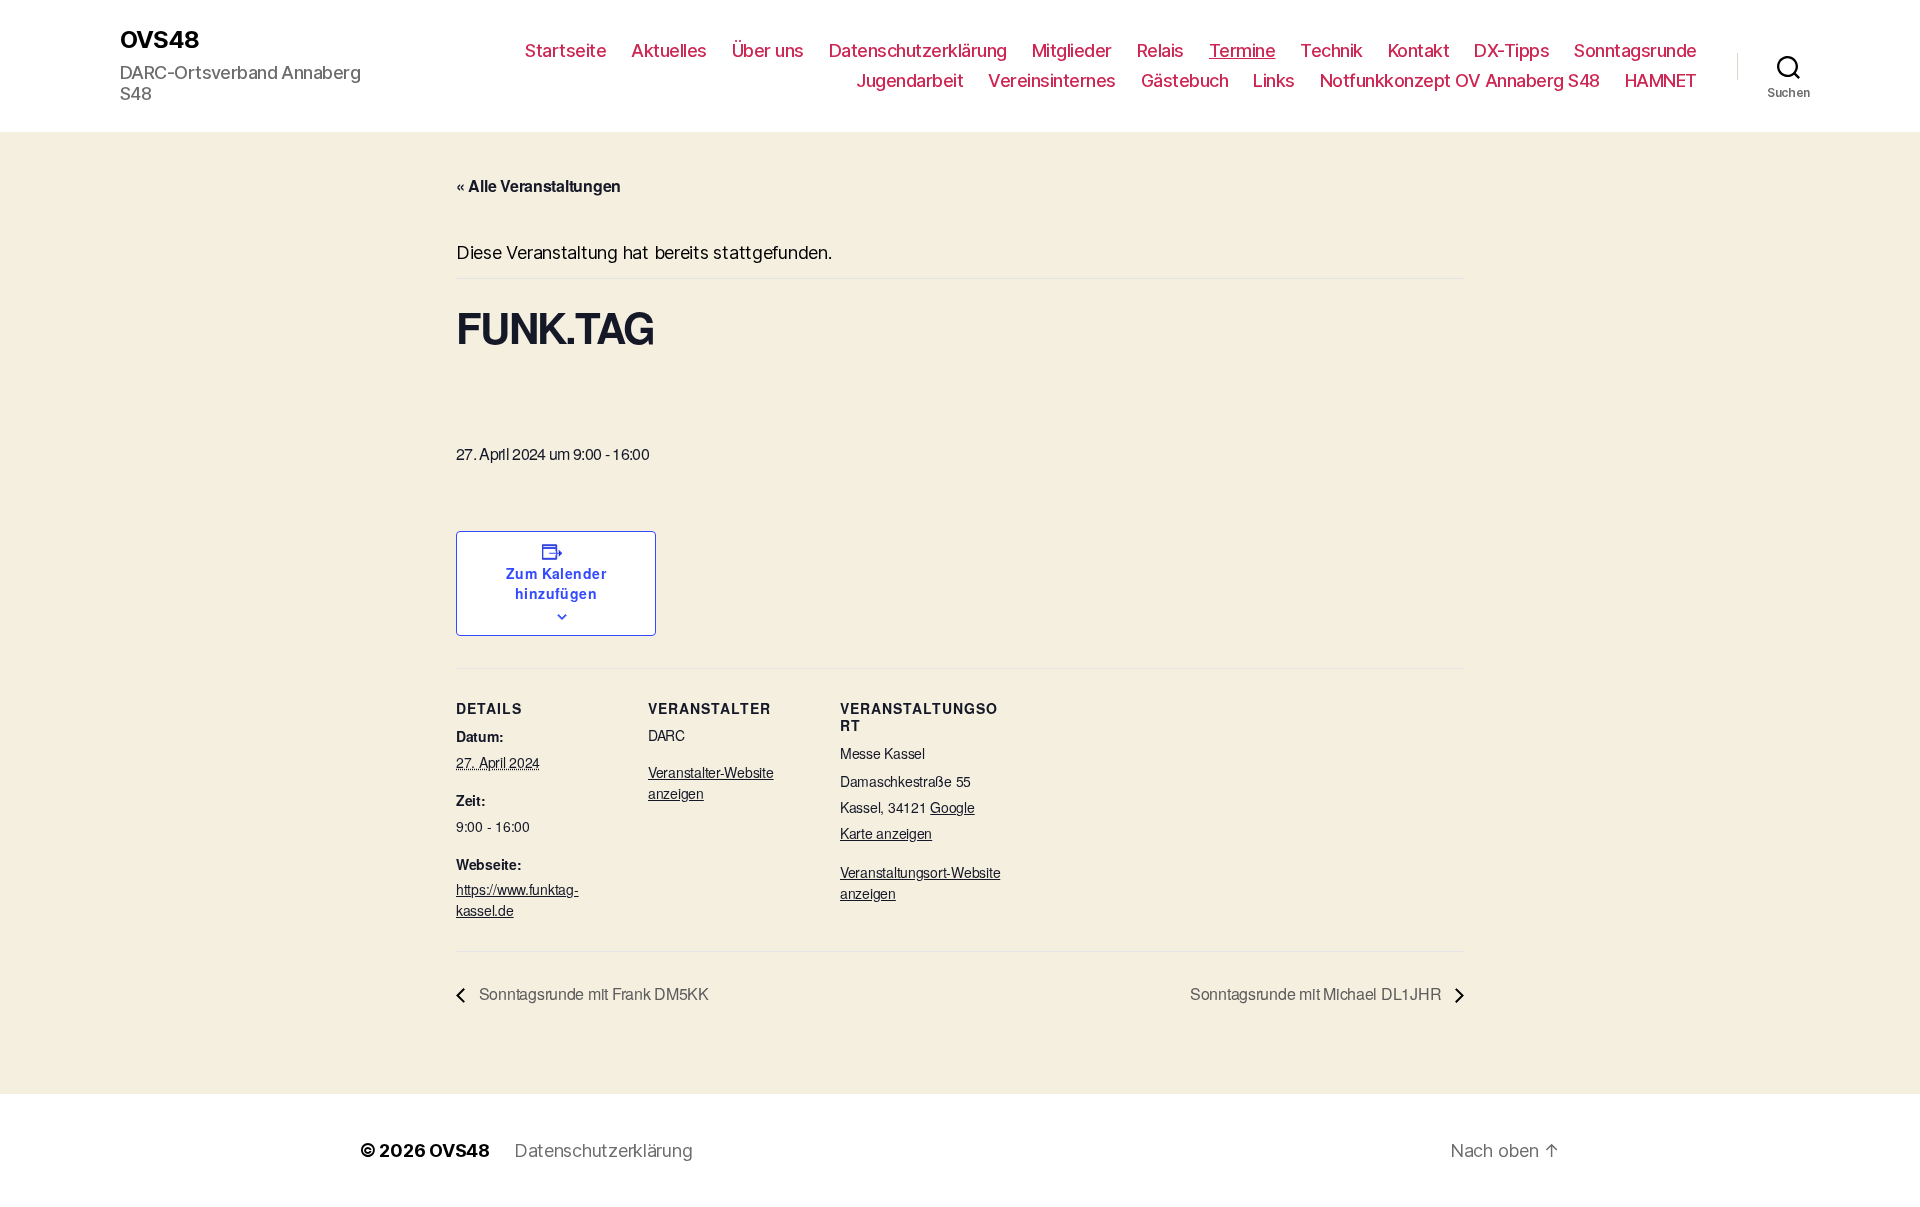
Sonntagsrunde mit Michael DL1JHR (1317, 993)
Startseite (565, 50)
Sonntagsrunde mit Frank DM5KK (592, 993)
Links (1274, 80)
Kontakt (1419, 50)
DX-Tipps (1511, 50)
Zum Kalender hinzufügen (556, 583)
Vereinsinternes (1052, 80)
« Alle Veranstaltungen (538, 185)
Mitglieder (1072, 50)
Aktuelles (669, 50)
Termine (1242, 50)
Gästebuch (1185, 80)
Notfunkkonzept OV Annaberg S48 (1460, 80)
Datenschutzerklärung (918, 50)
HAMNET (1661, 80)
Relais (1160, 50)
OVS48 (159, 40)
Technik (1331, 50)
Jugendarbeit (909, 80)
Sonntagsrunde (1635, 50)
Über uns (768, 50)
